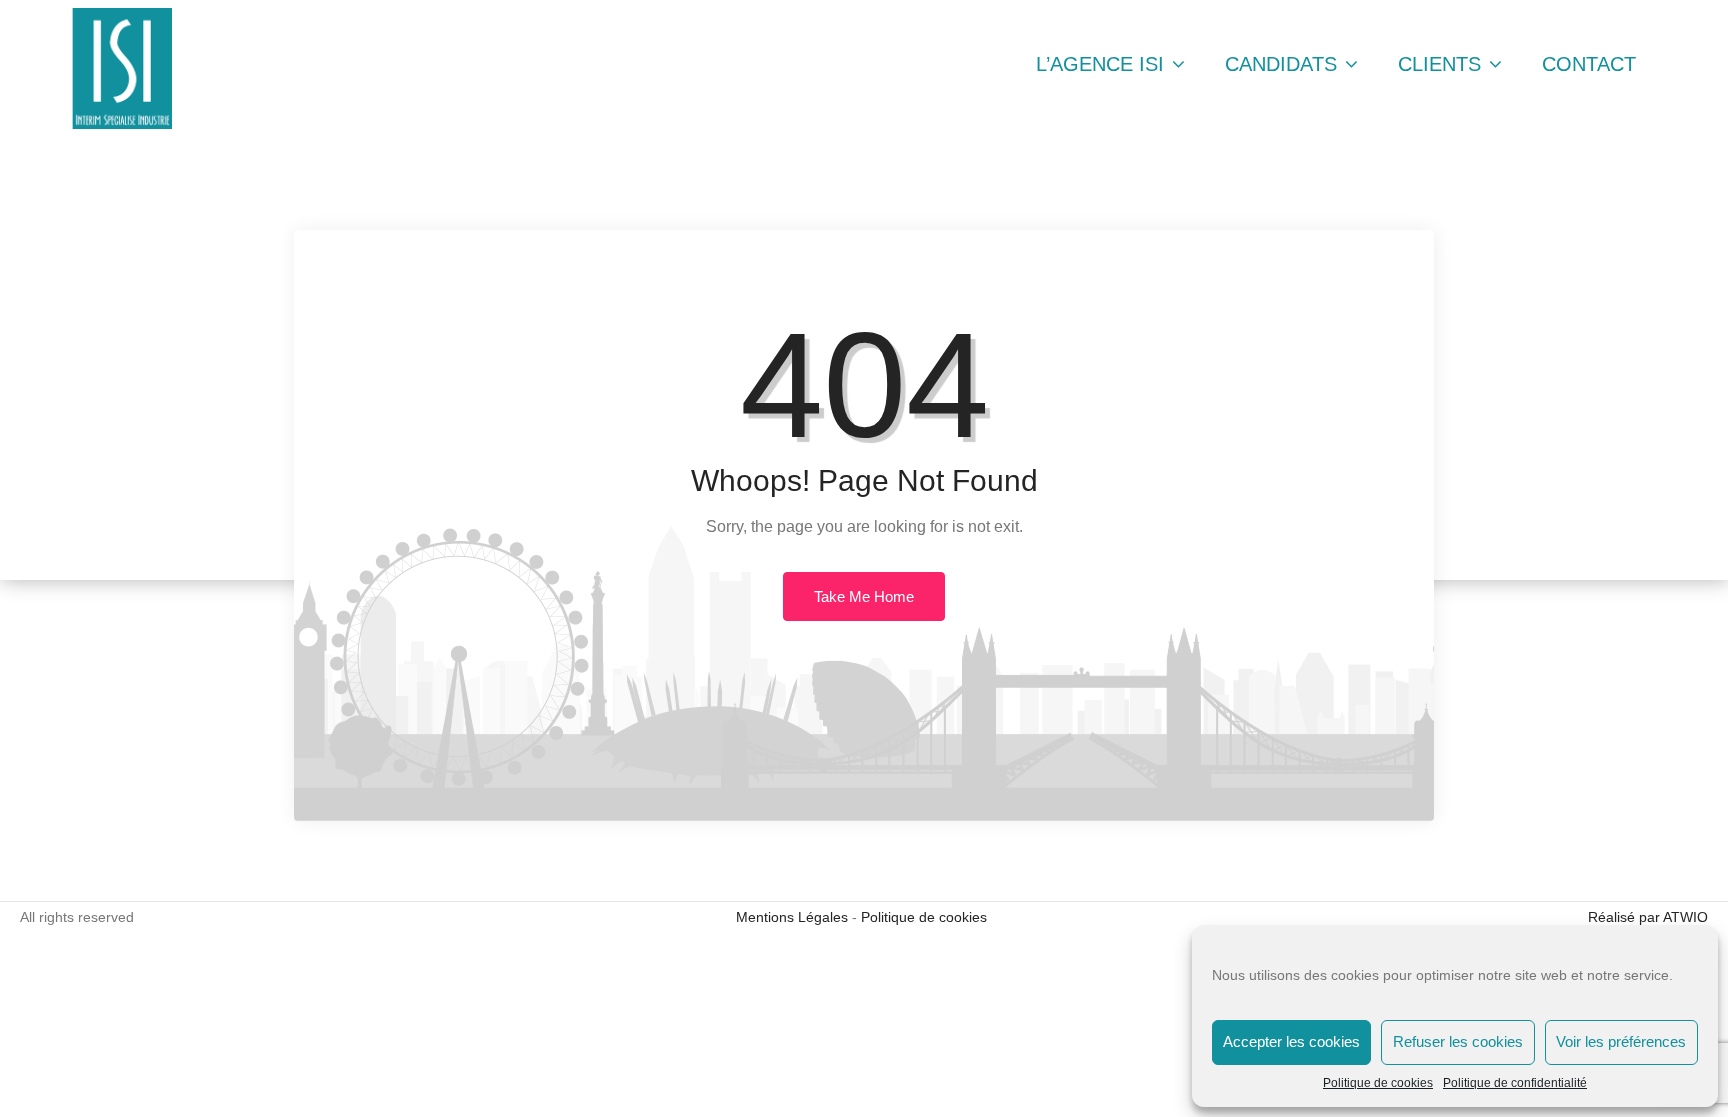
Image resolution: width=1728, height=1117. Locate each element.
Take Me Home (864, 596)
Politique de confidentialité (1515, 1083)
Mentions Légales (792, 917)
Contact (1589, 64)
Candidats (1284, 64)
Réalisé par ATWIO (1648, 917)
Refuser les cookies (1458, 1041)
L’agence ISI (1103, 64)
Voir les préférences (1621, 1041)
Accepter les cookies (1291, 1041)
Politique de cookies (1378, 1083)
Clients (1442, 64)
